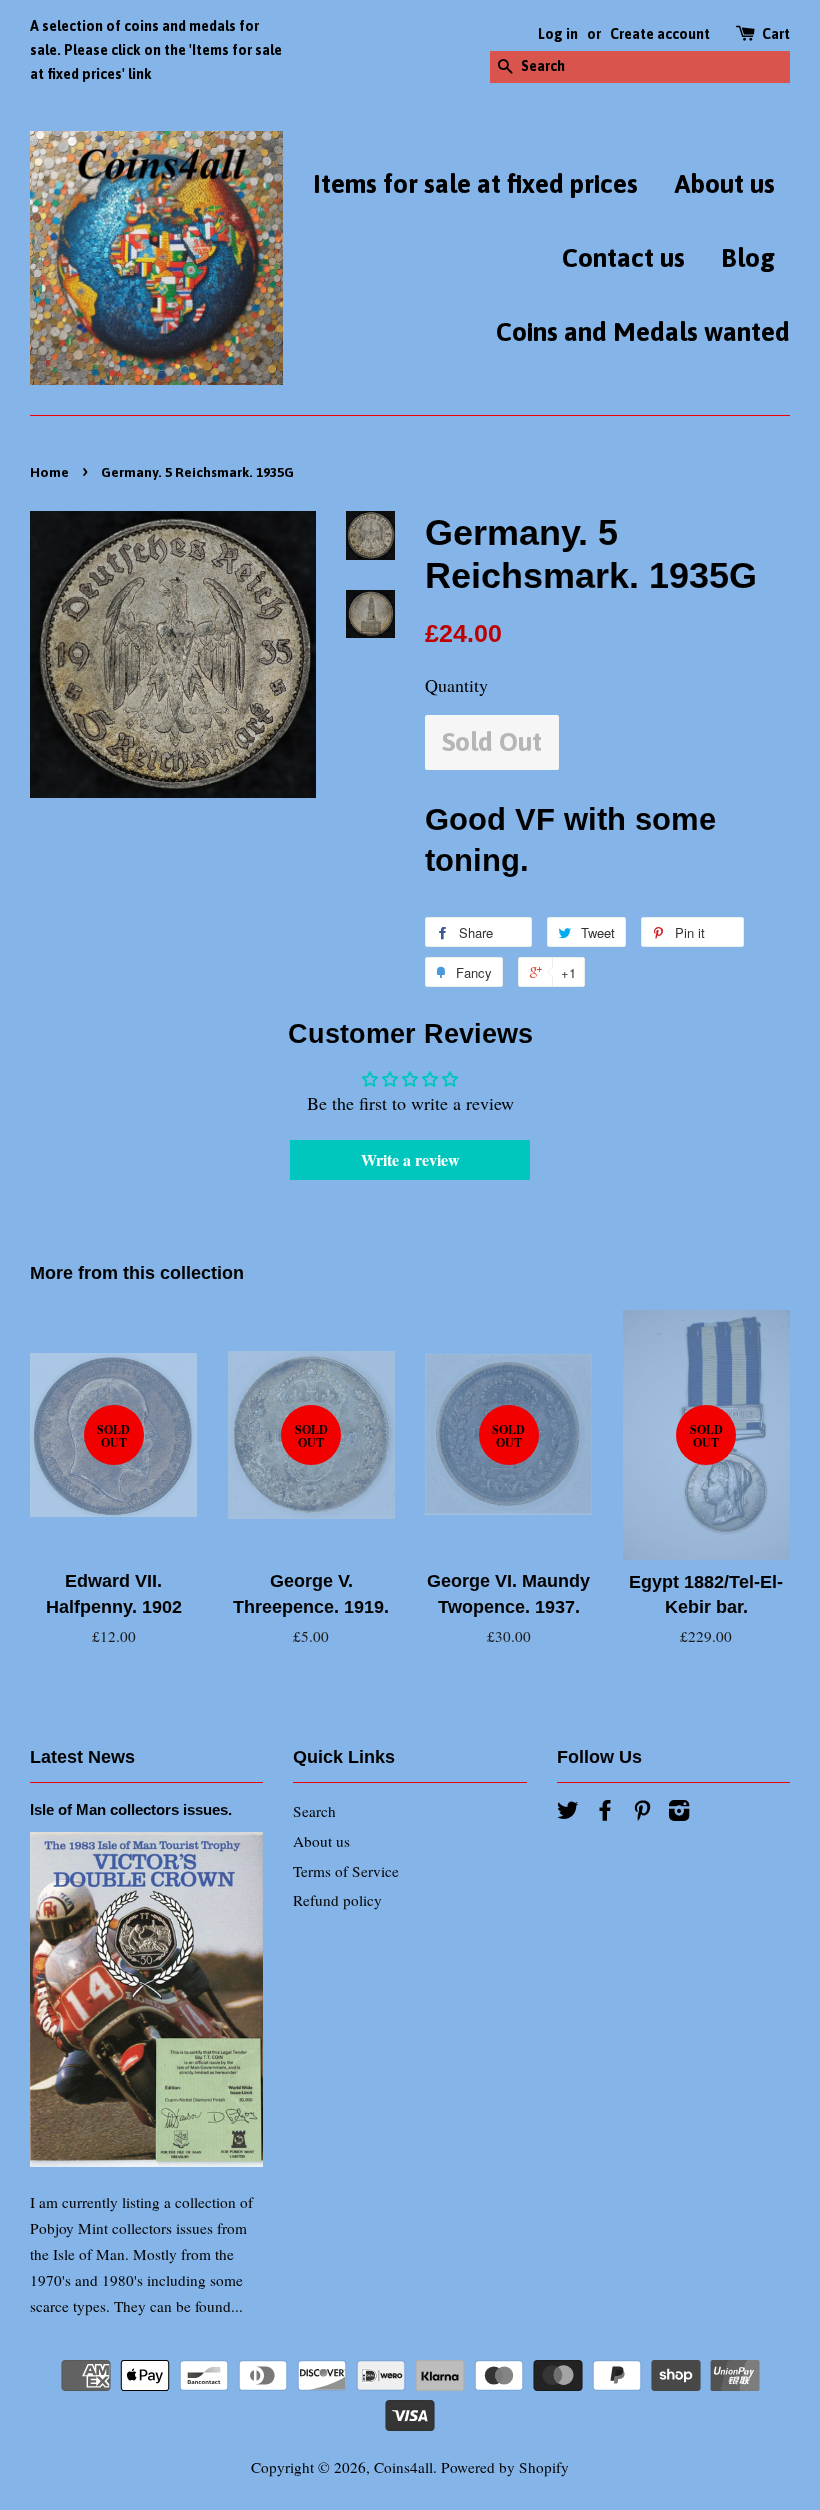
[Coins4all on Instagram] (679, 1813)
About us (724, 184)
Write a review (410, 1159)
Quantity (456, 685)
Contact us (623, 258)
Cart (776, 34)
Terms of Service (346, 1871)
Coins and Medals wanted (643, 332)
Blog (748, 258)
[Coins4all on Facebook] (605, 1813)
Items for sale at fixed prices (475, 184)
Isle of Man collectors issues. (131, 1809)
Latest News (82, 1757)
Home (49, 472)
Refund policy (337, 1900)
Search (314, 1811)
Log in (558, 34)
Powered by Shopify (505, 2467)
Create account (660, 34)
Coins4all (403, 2467)
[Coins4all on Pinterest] (642, 1813)
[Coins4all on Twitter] (568, 1813)
